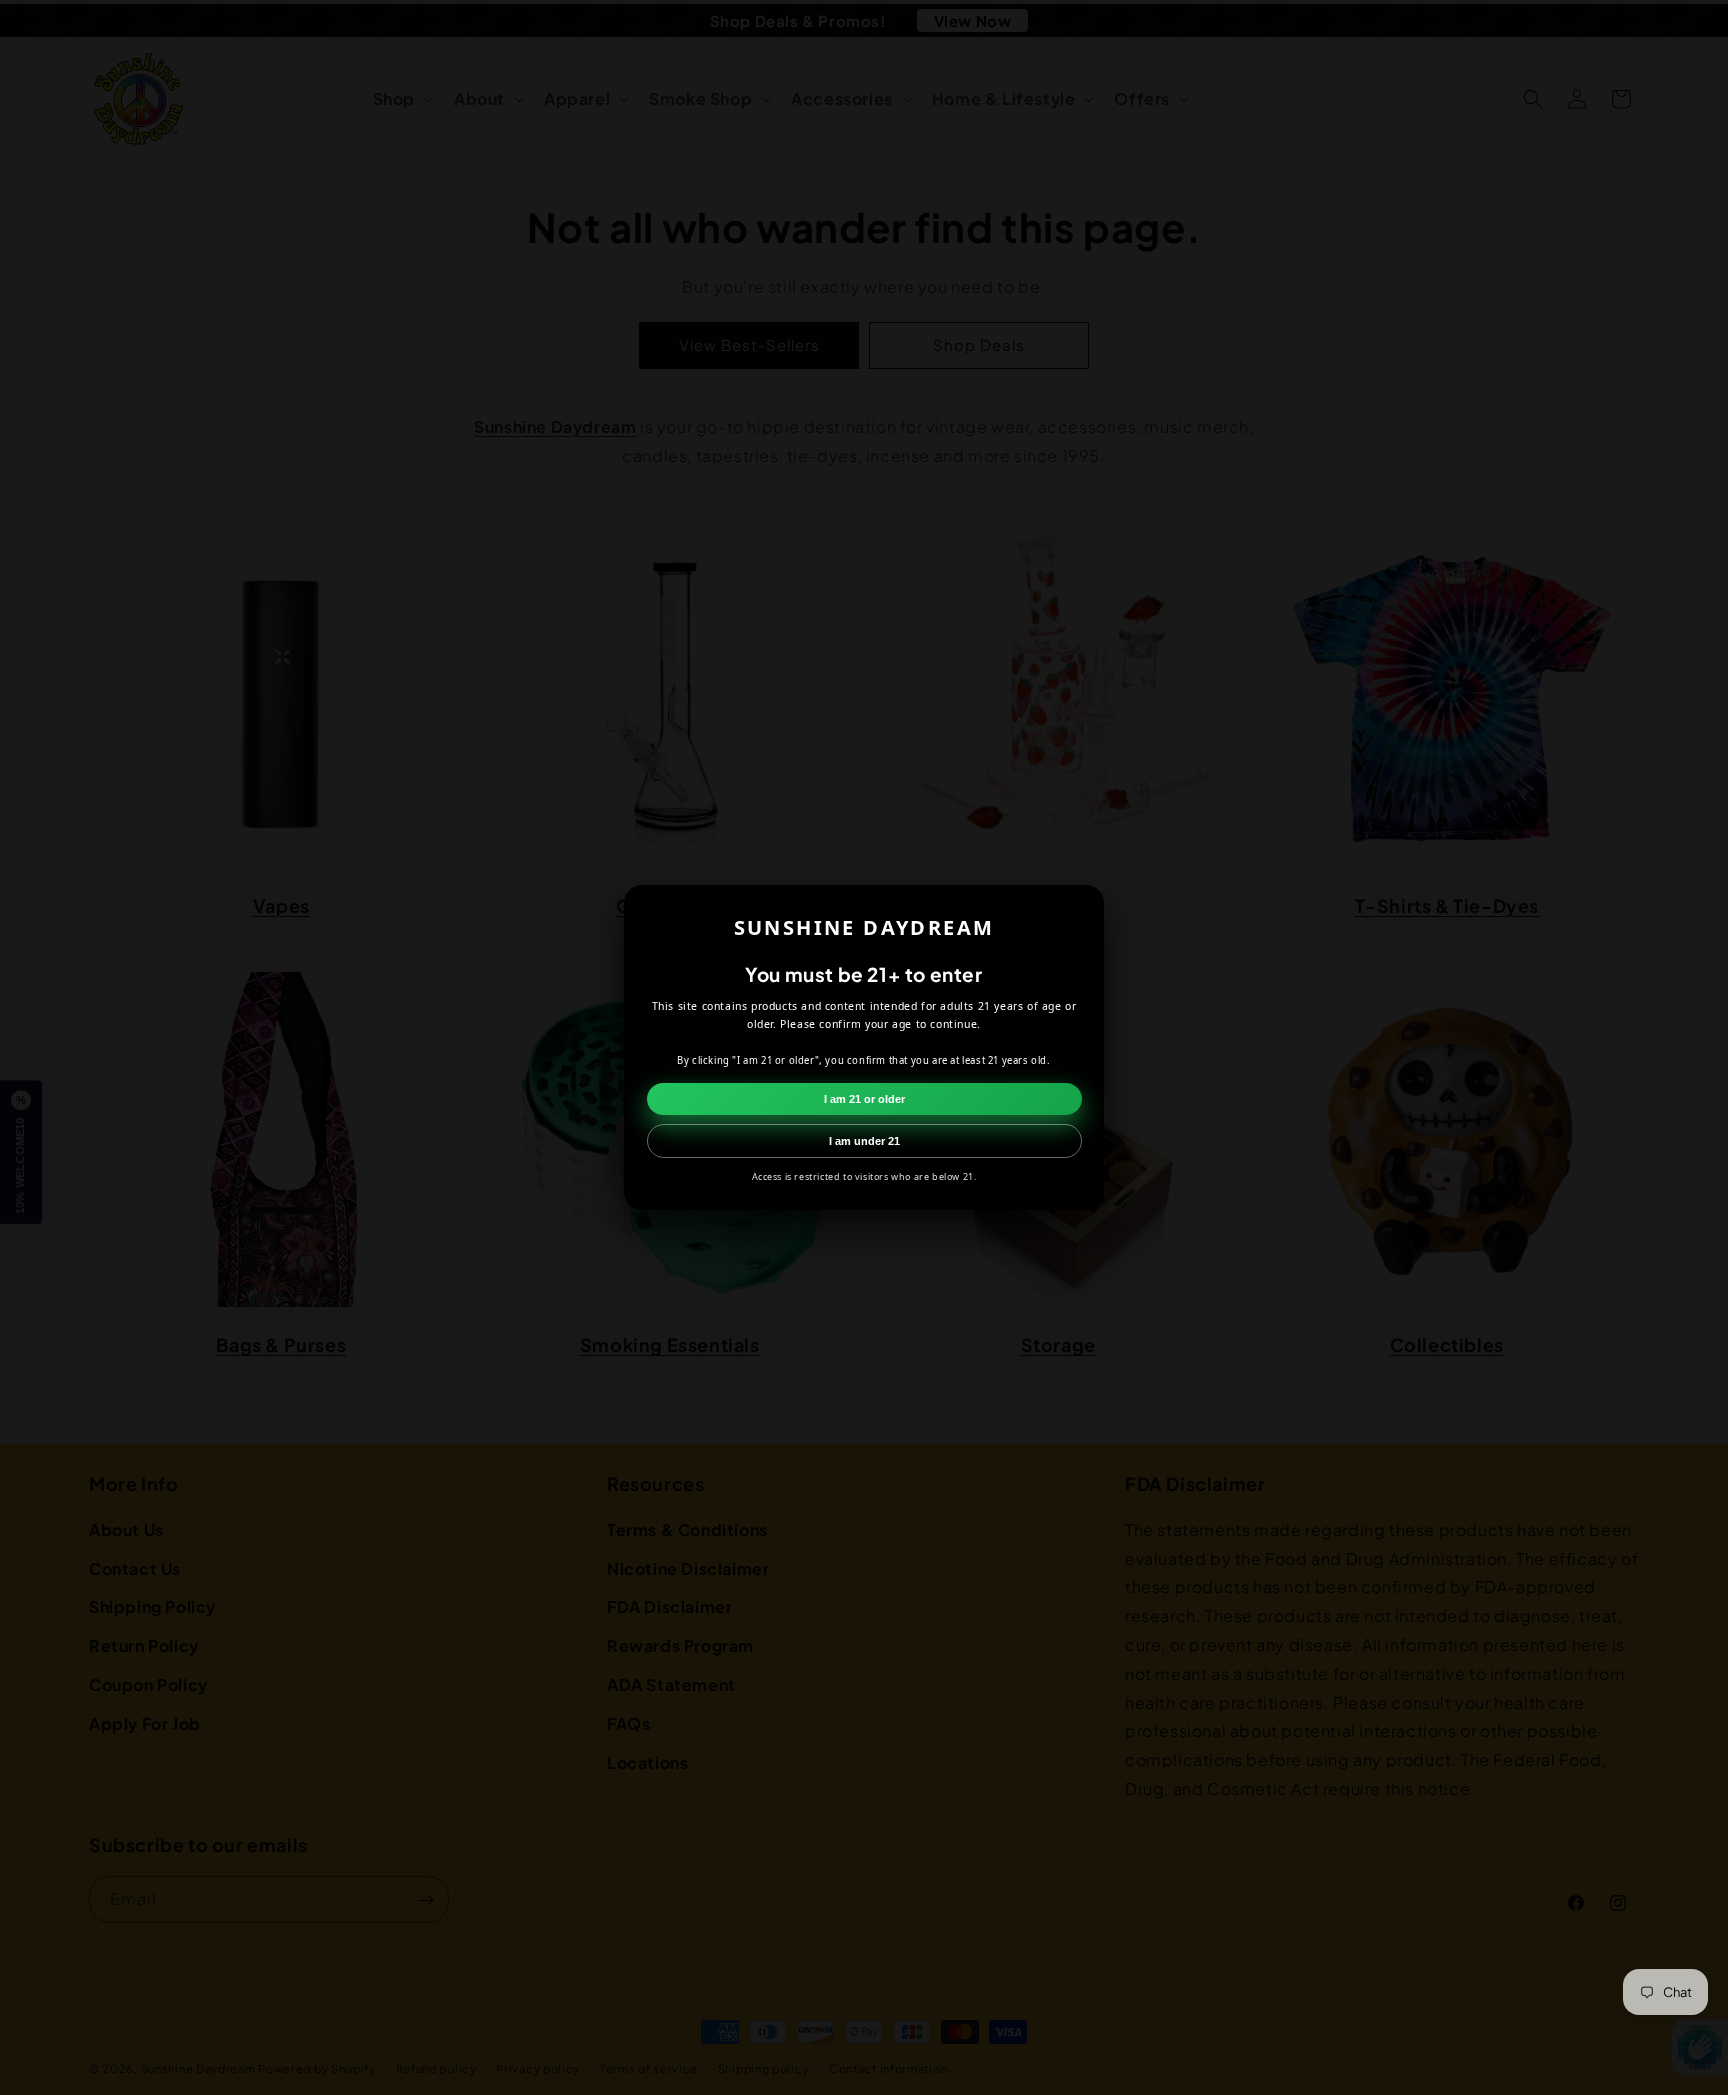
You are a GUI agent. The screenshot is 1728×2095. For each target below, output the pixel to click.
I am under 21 (864, 1141)
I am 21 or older (864, 1099)
